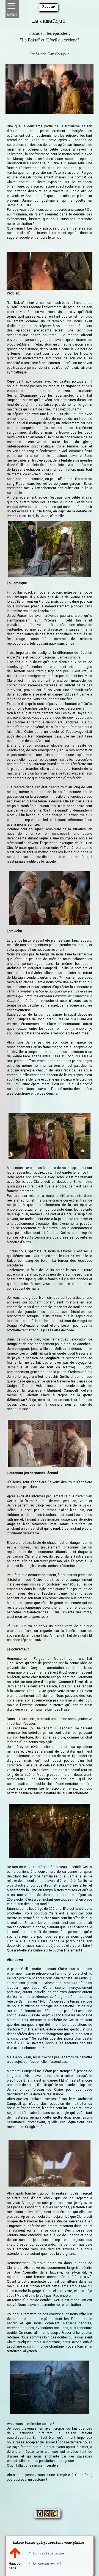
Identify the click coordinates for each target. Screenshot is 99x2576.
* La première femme (46, 2554)
